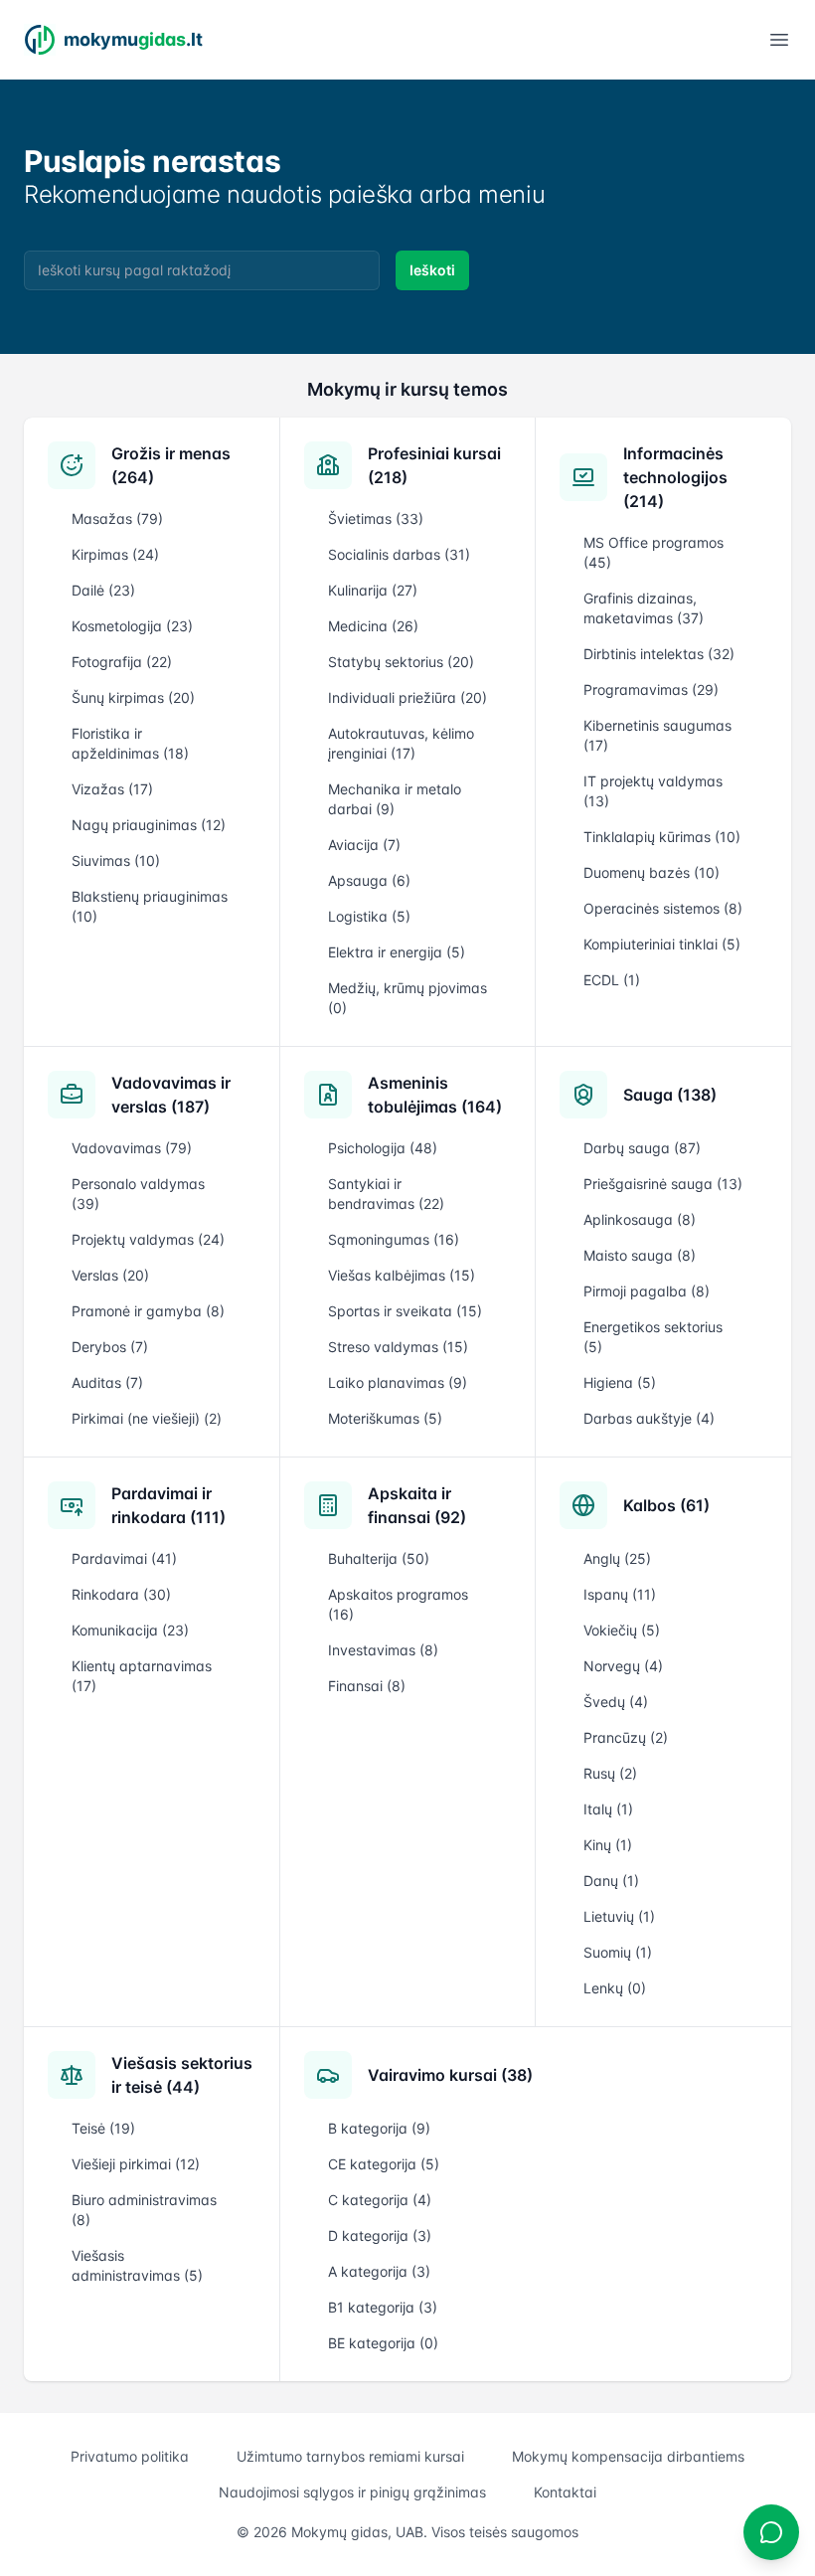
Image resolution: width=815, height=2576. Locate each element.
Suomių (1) (618, 1952)
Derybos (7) (110, 1347)
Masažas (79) (117, 518)
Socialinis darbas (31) (399, 554)
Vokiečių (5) (622, 1630)
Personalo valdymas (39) (138, 1194)
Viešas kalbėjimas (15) (402, 1275)
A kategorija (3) (379, 2271)
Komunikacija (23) (130, 1630)
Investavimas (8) (383, 1650)
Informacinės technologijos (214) (675, 477)
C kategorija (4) (380, 2200)
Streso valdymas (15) (398, 1347)
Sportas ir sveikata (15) (405, 1311)
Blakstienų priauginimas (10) (150, 906)
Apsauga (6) (369, 880)
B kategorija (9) (379, 2128)
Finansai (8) (367, 1686)
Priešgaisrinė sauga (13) (663, 1184)
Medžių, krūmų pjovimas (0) (407, 998)
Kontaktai (565, 2492)
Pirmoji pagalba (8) (647, 1291)
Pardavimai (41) (124, 1558)
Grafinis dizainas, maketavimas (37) (644, 608)
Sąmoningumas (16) (394, 1239)
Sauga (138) (670, 1095)
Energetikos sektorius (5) (653, 1337)
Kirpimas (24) (115, 554)
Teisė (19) (103, 2128)
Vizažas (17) (112, 789)
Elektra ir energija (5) (397, 952)
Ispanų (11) (620, 1594)
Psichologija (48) (383, 1148)
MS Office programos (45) (653, 552)
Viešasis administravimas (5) (137, 2265)
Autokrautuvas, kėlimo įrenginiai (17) (401, 743)
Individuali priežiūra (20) (407, 697)
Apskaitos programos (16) (398, 1604)
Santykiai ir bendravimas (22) (386, 1194)
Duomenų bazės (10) (652, 872)
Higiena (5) (620, 1382)
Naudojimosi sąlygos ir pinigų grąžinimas (352, 2492)
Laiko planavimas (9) (398, 1382)
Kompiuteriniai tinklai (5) (662, 944)
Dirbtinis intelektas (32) (659, 654)
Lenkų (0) (615, 1988)
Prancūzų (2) (626, 1737)
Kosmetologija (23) (132, 626)
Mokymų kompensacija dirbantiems (628, 2456)
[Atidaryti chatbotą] (771, 2532)
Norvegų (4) (623, 1666)
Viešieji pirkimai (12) (136, 2164)
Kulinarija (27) (373, 590)
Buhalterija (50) (379, 1558)
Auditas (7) (107, 1382)
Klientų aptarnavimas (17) (142, 1676)
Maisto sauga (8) (640, 1255)
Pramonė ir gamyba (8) (148, 1311)
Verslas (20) (110, 1275)
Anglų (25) (617, 1558)
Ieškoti (432, 270)
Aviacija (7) (364, 845)
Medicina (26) (373, 626)
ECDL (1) (612, 980)
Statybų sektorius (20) (401, 662)
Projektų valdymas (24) (148, 1239)
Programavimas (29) (651, 689)
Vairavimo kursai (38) (450, 2075)
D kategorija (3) (380, 2235)
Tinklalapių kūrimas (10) (662, 837)
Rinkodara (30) (121, 1594)
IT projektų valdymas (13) (653, 791)
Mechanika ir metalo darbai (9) (395, 799)
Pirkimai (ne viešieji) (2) (147, 1418)
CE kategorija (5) (384, 2164)
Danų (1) (611, 1881)
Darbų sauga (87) (642, 1148)
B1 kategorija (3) (383, 2307)
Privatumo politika (130, 2456)
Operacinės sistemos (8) (663, 908)
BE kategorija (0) (383, 2343)
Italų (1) (608, 1809)
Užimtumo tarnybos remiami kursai (350, 2456)
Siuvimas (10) (116, 860)
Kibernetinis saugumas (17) (657, 735)
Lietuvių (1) (619, 1916)
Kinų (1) (608, 1845)
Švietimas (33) (376, 518)
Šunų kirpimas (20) (133, 697)
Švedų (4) (616, 1702)
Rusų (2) (610, 1773)
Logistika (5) (369, 916)
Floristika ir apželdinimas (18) (130, 743)
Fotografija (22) (122, 662)
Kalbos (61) (666, 1505)
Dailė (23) (103, 590)
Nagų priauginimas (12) (149, 825)
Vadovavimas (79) (132, 1148)
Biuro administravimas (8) (144, 2210)
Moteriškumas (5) (385, 1418)
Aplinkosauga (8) (640, 1219)
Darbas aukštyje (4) (649, 1418)
